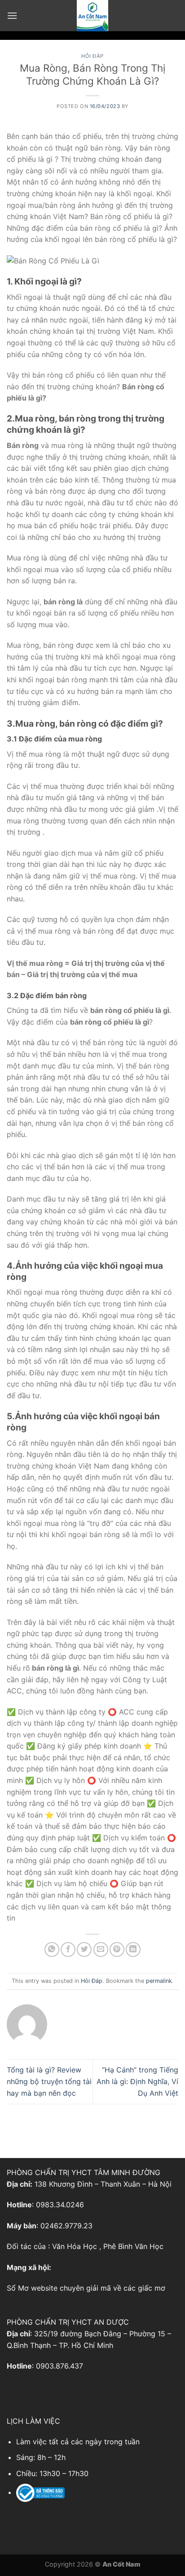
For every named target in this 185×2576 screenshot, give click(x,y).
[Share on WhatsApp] (52, 1949)
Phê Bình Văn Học (133, 2246)
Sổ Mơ (18, 2288)
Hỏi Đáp (92, 56)
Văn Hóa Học (75, 2246)
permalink (159, 1981)
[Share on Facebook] (68, 1949)
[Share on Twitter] (84, 1949)
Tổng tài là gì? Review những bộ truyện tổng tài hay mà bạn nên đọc (49, 2081)
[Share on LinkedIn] (133, 1949)
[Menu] (12, 15)
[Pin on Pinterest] (117, 1949)
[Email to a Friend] (101, 1949)
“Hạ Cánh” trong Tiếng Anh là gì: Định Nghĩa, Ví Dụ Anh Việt (137, 2081)
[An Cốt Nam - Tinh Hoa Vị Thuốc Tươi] (92, 16)
